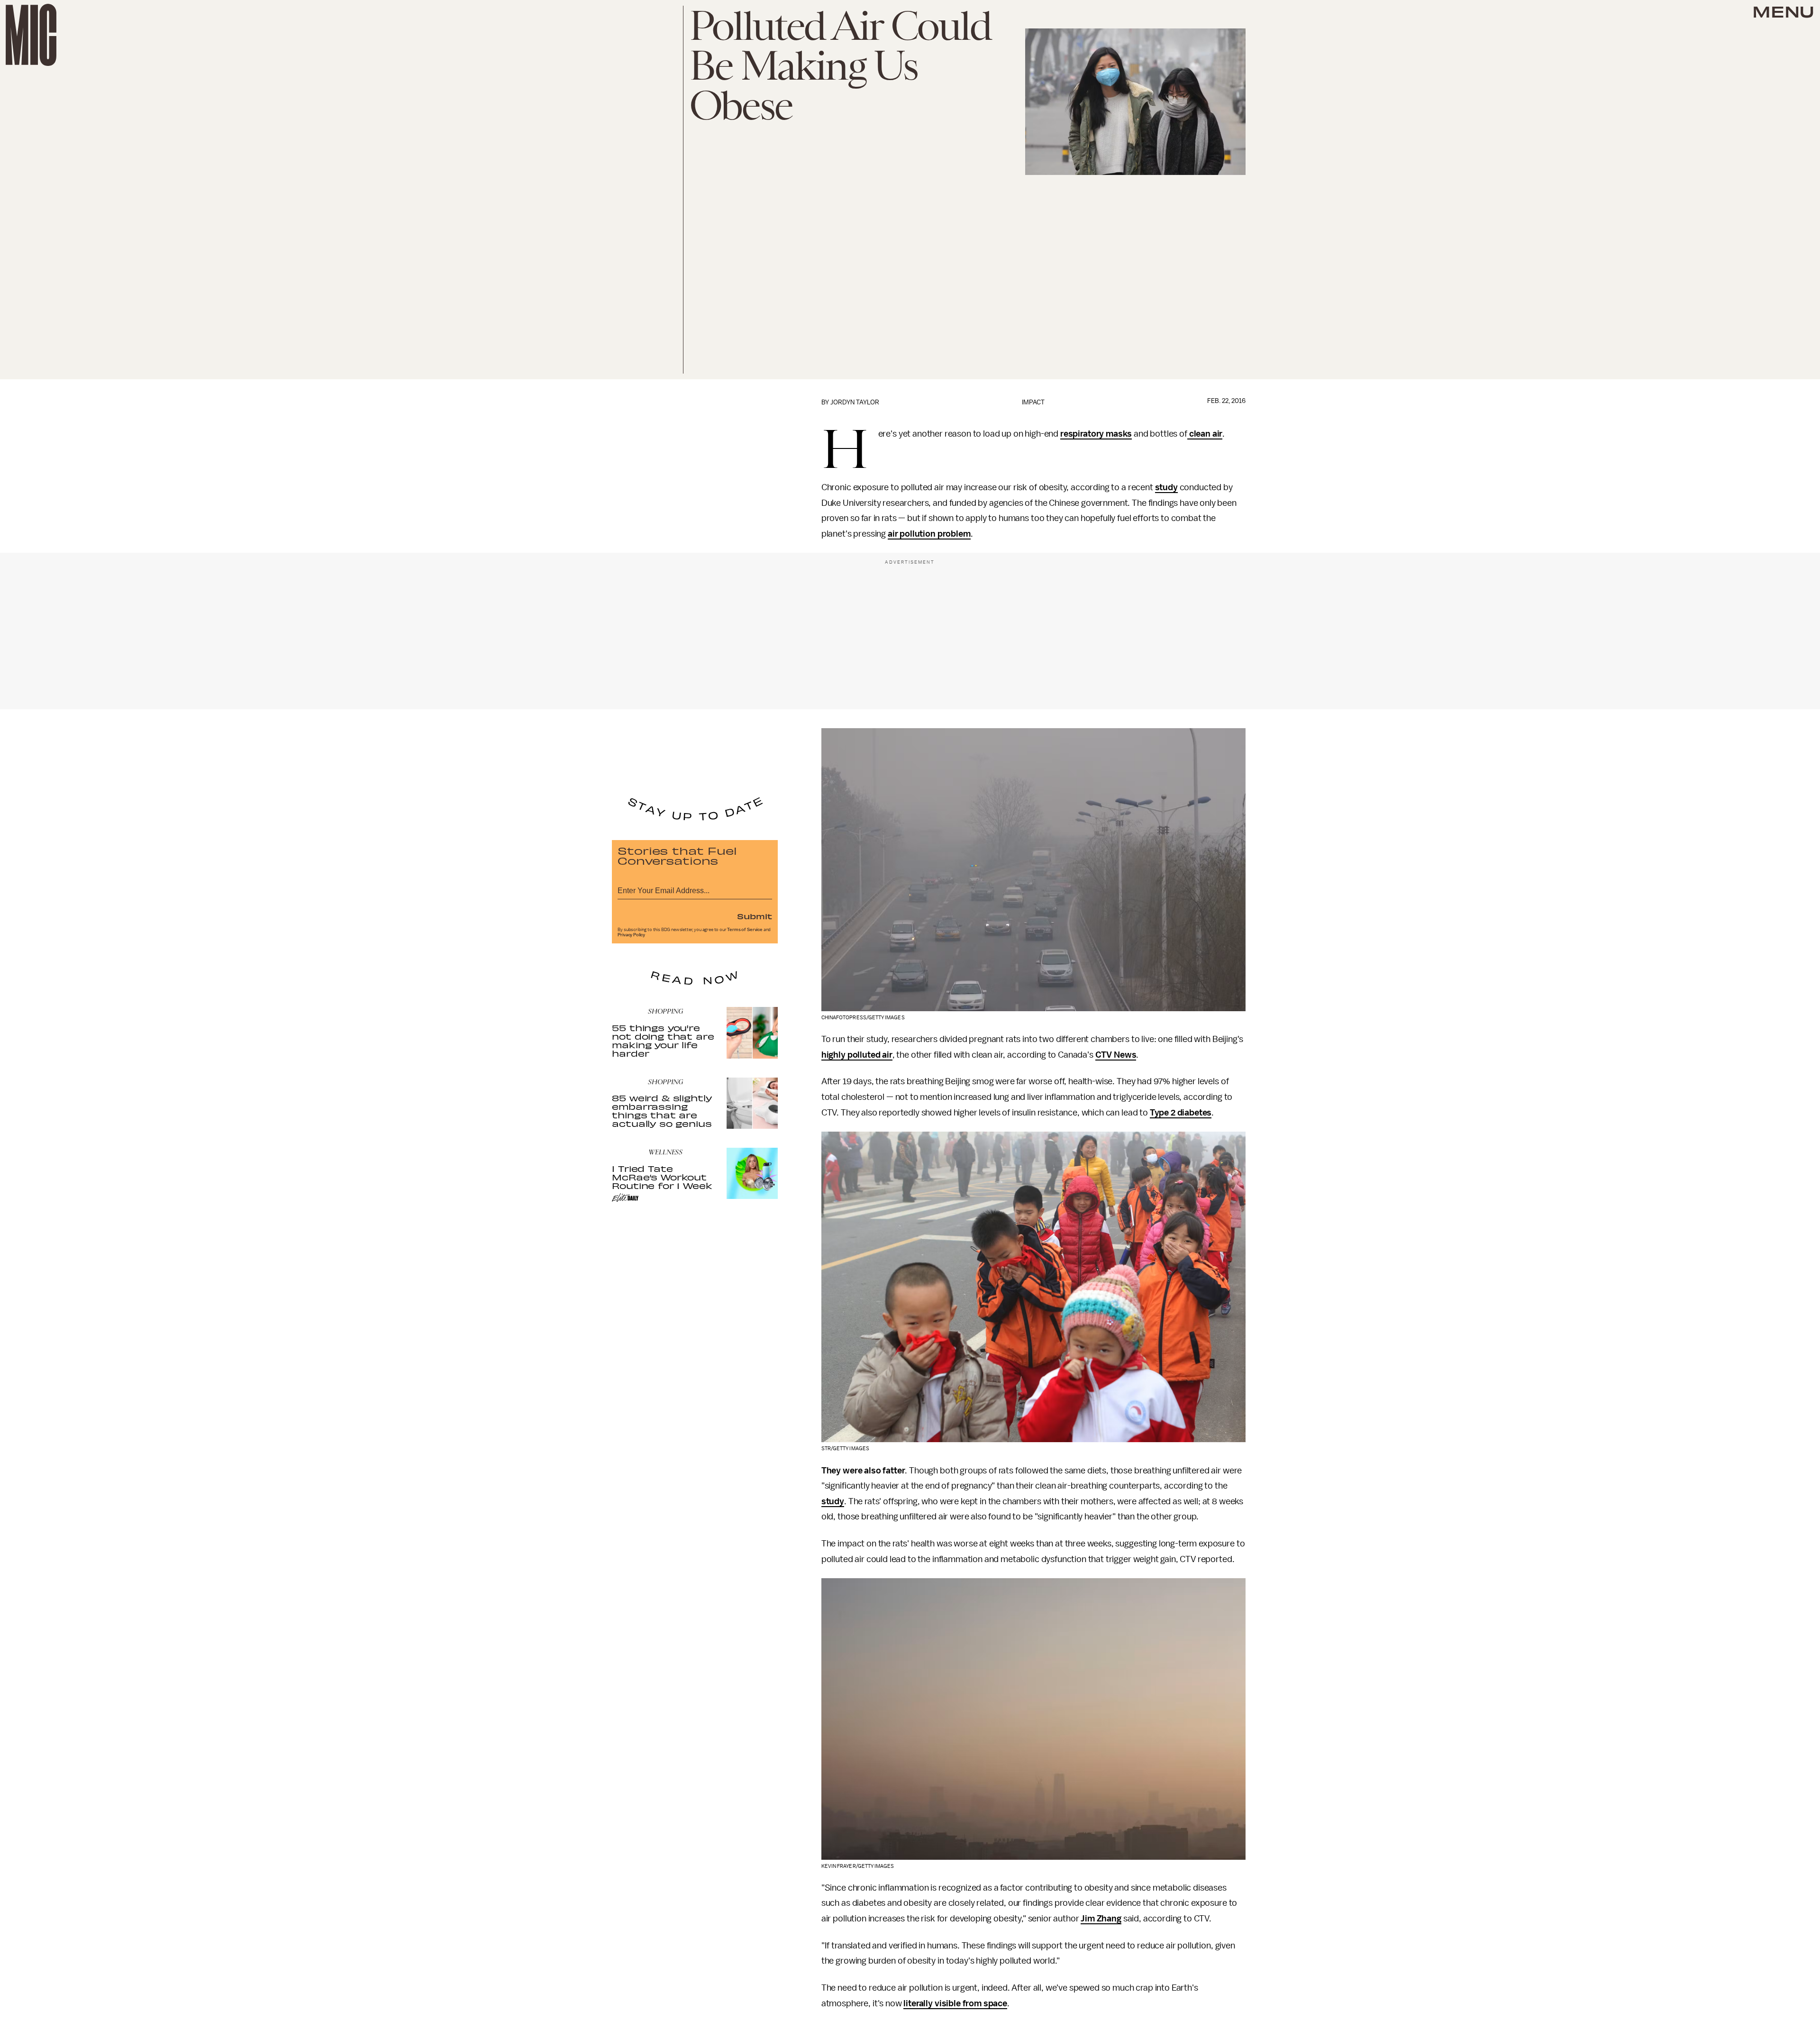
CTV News (1116, 1055)
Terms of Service (745, 930)
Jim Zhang (1101, 1919)
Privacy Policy (631, 935)
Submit (755, 916)
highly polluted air (857, 1055)
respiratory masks (1096, 434)
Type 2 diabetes (1181, 1113)
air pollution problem (929, 534)
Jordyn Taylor (855, 402)
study (1166, 487)
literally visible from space (955, 2003)
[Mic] (31, 35)
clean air (1205, 434)
